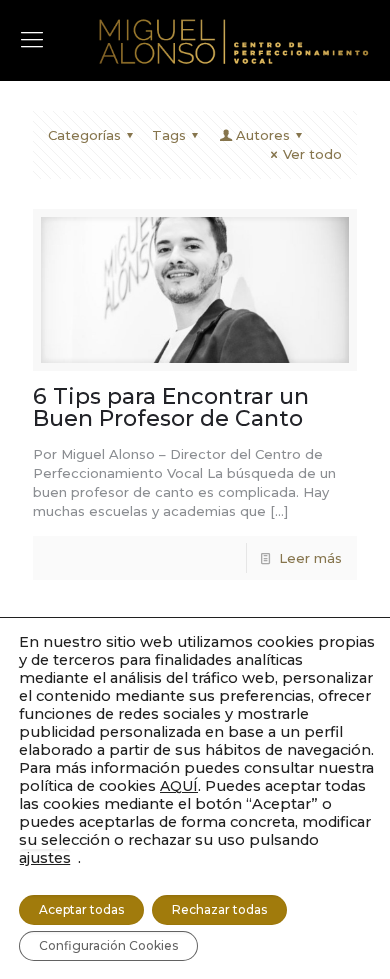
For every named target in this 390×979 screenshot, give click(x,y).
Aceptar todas (81, 909)
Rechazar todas (219, 909)
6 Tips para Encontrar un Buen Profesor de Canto (171, 407)
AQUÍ (179, 786)
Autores (263, 135)
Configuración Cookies (108, 945)
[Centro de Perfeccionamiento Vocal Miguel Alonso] (233, 40)
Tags (169, 135)
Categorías (84, 135)
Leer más (310, 558)
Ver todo (312, 154)
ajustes (45, 858)
